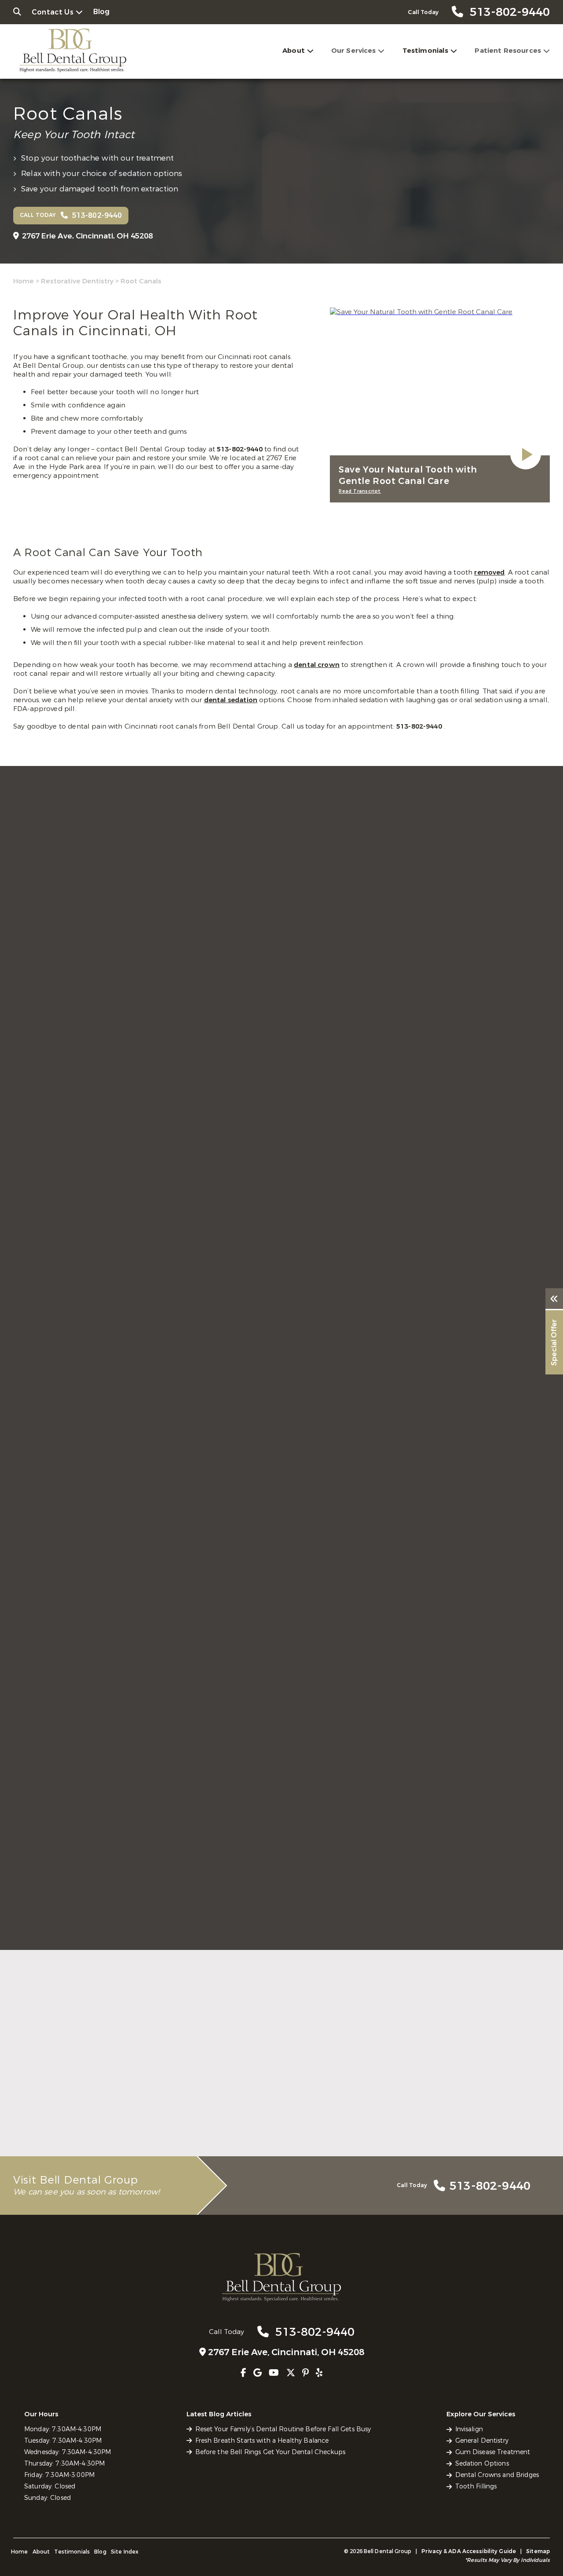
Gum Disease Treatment (493, 2452)
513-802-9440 (241, 449)
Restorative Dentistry (77, 281)
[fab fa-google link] (258, 2373)
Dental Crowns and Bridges (497, 2475)
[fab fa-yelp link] (319, 2373)
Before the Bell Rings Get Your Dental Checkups (270, 2452)
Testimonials (426, 51)
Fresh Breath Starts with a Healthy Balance (262, 2441)
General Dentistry (482, 2441)
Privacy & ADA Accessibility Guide (469, 2551)
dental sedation (231, 700)
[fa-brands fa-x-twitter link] (291, 2373)
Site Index (125, 2552)
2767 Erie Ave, (87, 236)
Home (24, 281)
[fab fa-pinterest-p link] (305, 2373)
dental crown (317, 665)
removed (489, 572)
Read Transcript (360, 491)
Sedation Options (482, 2464)
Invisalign (469, 2429)
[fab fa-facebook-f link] (243, 2373)
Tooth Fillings (476, 2486)
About (294, 51)
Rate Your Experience (278, 1954)
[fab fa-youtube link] (274, 2373)
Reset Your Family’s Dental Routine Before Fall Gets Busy (283, 2429)
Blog (102, 12)
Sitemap (538, 2551)
